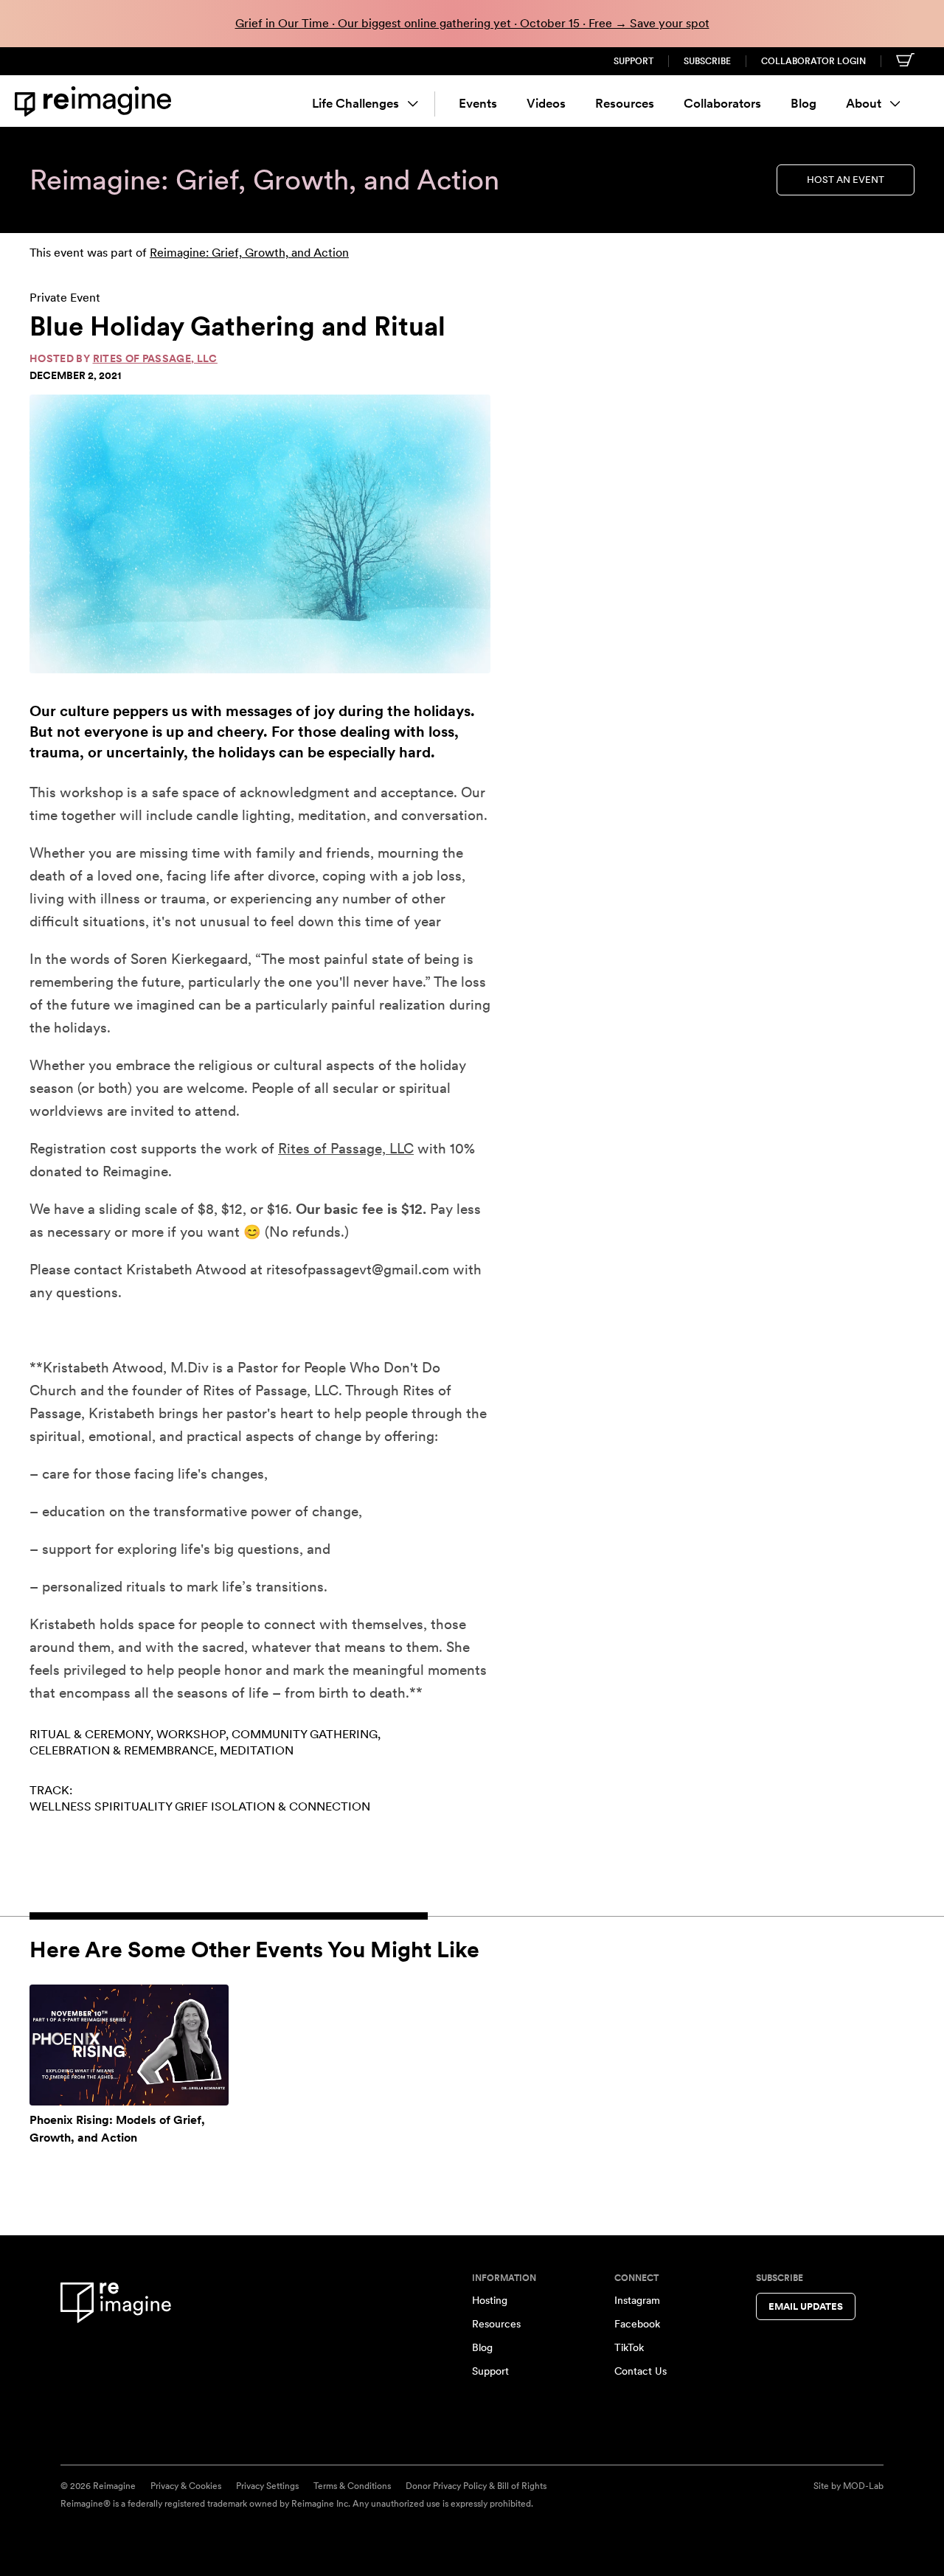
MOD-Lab (863, 2486)
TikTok (629, 2347)
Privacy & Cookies (186, 2486)
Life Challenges (355, 103)
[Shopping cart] (905, 60)
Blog (804, 103)
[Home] (96, 101)
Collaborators (722, 103)
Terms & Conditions (352, 2486)
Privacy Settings (267, 2486)
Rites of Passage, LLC (155, 358)
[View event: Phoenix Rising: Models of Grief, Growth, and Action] (129, 2045)
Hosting (490, 2300)
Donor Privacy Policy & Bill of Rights (476, 2486)
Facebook (637, 2324)
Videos (546, 103)
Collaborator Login (813, 61)
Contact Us (641, 2371)
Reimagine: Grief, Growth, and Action (249, 253)
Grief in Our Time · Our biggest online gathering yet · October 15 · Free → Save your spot (472, 23)
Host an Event (846, 180)
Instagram (637, 2300)
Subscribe (707, 61)
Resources (625, 103)
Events (478, 103)
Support (634, 61)
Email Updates (806, 2306)
